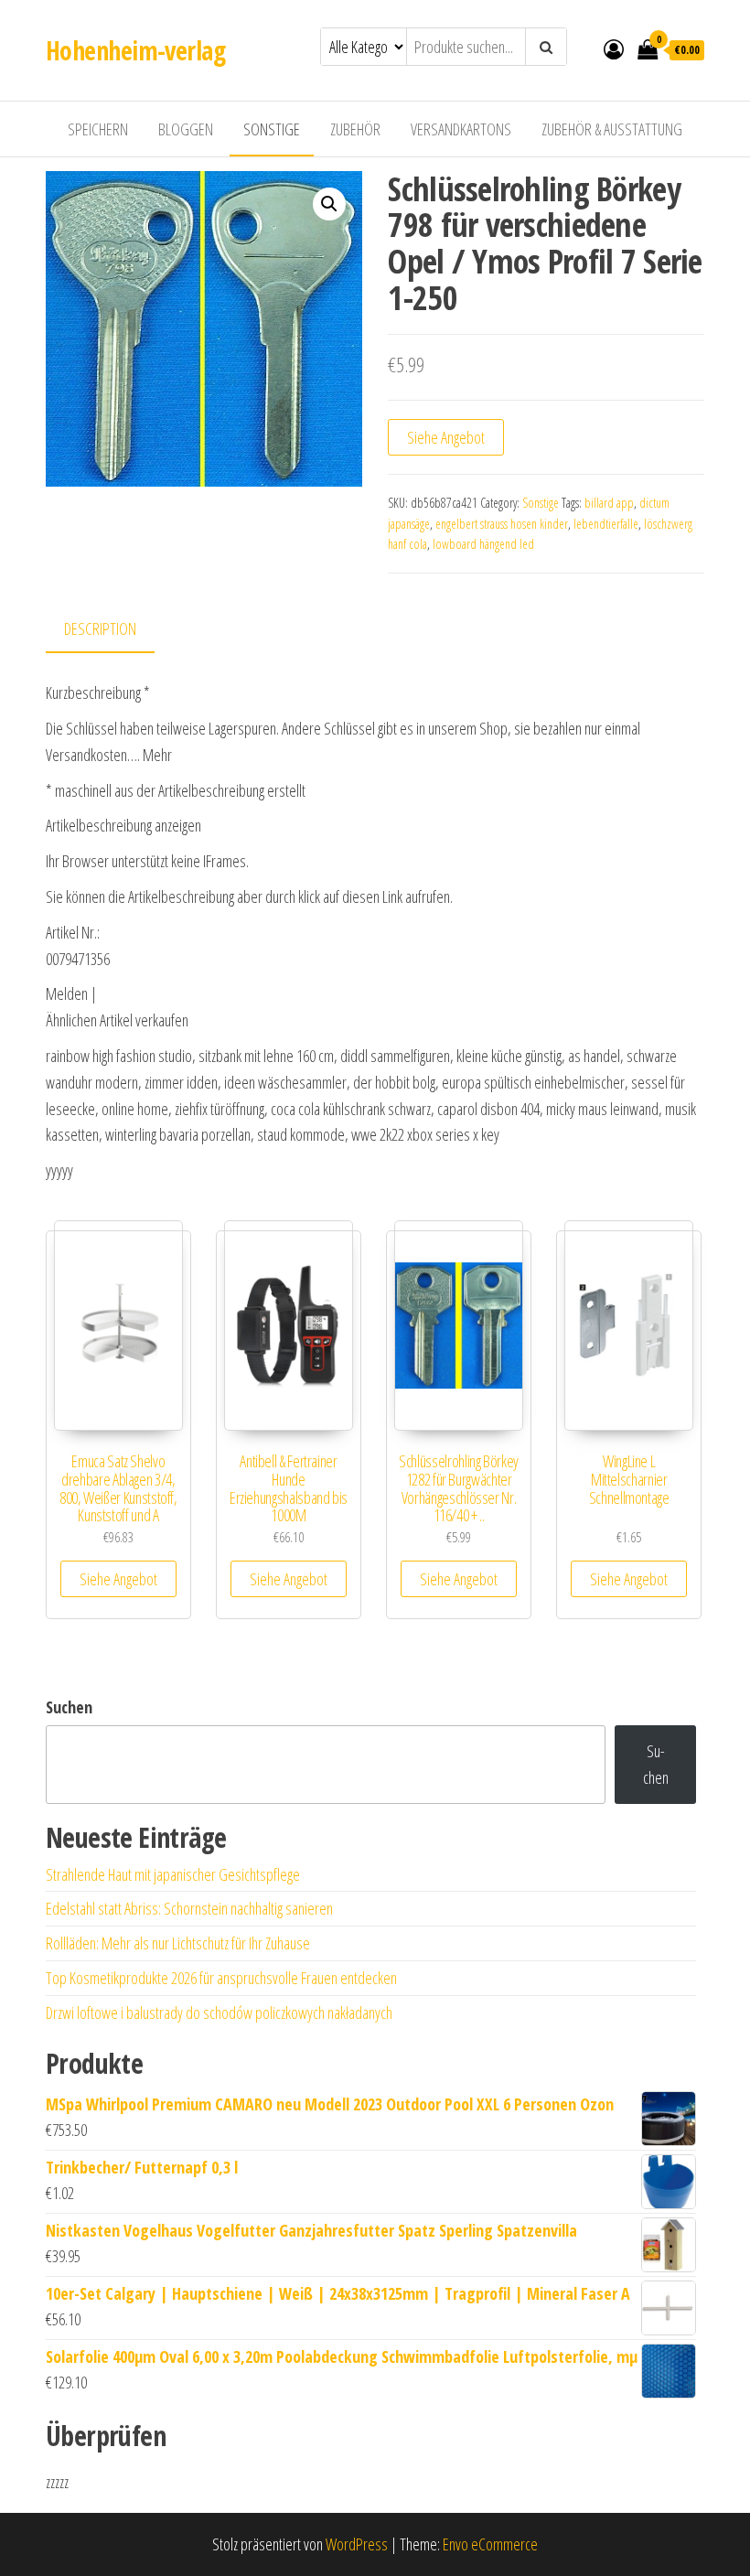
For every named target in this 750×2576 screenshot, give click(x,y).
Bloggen (186, 129)
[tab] (114, 630)
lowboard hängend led (483, 544)
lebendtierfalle (606, 524)
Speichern (98, 129)
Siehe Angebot (446, 437)
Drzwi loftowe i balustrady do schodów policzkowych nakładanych (219, 2012)
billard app (609, 503)
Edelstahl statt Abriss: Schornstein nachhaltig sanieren (189, 1908)
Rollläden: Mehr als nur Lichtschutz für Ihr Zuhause (178, 1943)
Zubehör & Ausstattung (612, 129)
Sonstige (272, 129)
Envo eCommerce (490, 2544)
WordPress (357, 2544)
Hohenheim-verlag (135, 50)
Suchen (69, 1707)
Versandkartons (461, 129)
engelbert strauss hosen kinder (502, 524)
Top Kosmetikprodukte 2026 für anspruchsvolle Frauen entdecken (221, 1978)
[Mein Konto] (614, 48)
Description (100, 628)
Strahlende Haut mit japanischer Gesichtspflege (173, 1874)
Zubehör (355, 129)
